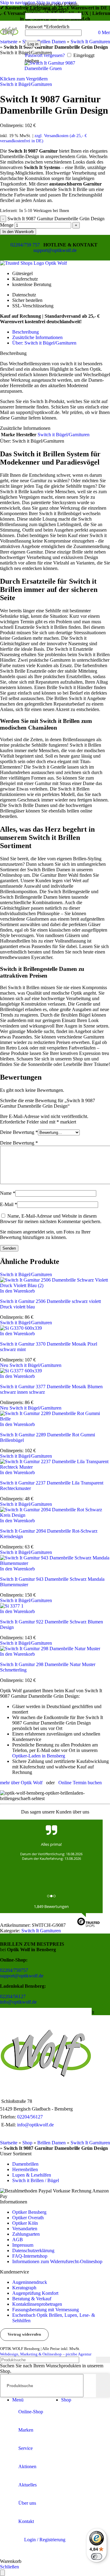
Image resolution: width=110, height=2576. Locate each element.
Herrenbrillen (25, 2169)
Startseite (9, 2143)
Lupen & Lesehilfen (32, 2175)
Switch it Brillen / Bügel (36, 2180)
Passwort (47, 27)
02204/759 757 (25, 245)
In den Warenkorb (18, 232)
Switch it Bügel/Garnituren (26, 84)
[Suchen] (103, 2360)
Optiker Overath (28, 2218)
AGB (18, 2240)
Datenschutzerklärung (33, 2250)
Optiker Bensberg (29, 2212)
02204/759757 (14, 1970)
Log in (33, 44)
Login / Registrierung (45, 2540)
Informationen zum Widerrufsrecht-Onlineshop (57, 2261)
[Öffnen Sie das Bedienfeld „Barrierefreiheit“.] (2, 2573)
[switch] (97, 2557)
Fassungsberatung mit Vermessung (46, 2310)
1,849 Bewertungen (51, 1906)
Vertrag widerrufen (24, 2334)
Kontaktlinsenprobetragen (37, 2304)
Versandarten (25, 2229)
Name (8, 1193)
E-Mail (9, 1204)
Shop (27, 2143)
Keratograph (24, 2288)
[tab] (26, 332)
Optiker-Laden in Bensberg (39, 1756)
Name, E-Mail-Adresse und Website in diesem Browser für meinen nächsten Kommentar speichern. (51, 1219)
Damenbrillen (25, 2164)
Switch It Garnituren (41, 1931)
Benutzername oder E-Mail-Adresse (52, 7)
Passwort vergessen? (45, 55)
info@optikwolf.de (18, 2002)
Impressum (23, 2245)
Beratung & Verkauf (32, 2299)
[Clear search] (91, 2386)
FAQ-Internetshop (30, 2256)
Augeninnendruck (30, 2282)
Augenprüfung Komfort (35, 2293)
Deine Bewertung (19, 1132)
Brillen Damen (51, 2143)
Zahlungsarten (26, 2234)
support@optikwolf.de (55, 250)
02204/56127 (13, 1996)
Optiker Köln (25, 2223)
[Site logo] (9, 40)
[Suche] (23, 30)
